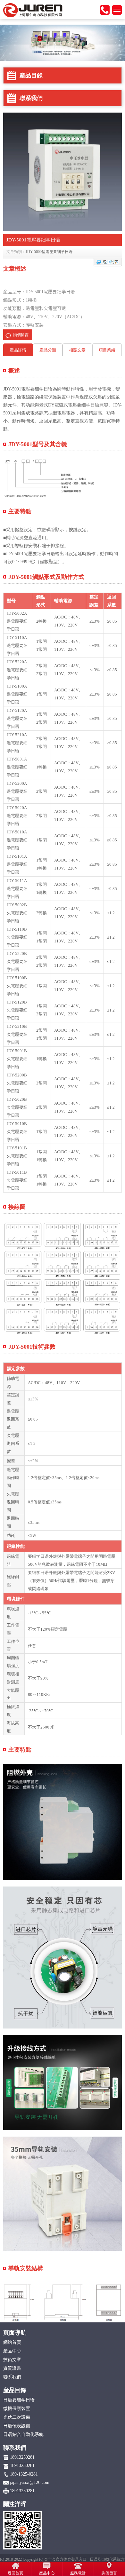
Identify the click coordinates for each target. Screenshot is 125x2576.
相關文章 (77, 350)
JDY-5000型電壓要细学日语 (49, 252)
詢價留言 (21, 335)
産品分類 (48, 350)
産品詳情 (18, 350)
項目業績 (107, 350)
